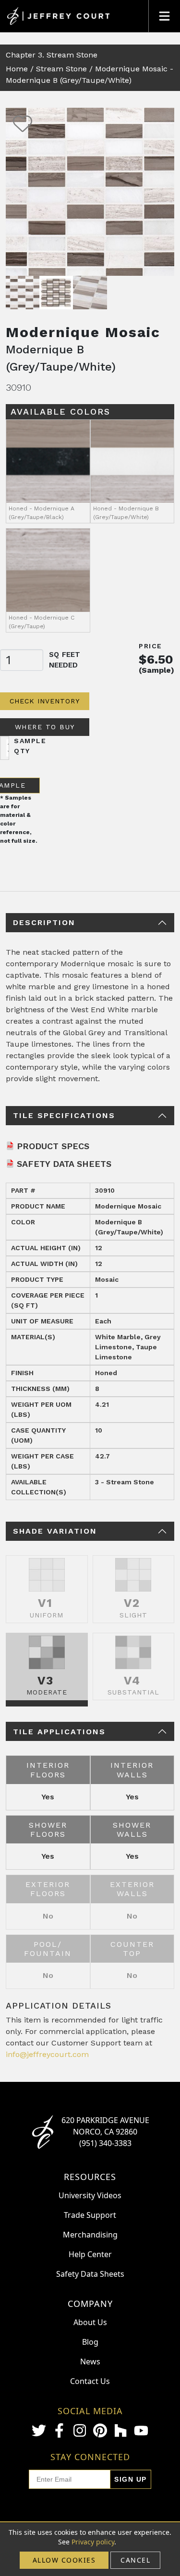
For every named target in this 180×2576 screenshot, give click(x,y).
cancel (135, 2560)
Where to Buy (45, 727)
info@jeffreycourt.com (47, 2054)
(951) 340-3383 (105, 2143)
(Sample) (156, 670)
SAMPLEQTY (30, 746)
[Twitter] (39, 2430)
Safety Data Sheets (64, 1164)
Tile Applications (59, 1732)
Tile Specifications (64, 1115)
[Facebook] (60, 2430)
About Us (90, 2322)
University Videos (90, 2195)
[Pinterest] (100, 2430)
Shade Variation (55, 1531)
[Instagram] (80, 2430)
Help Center (90, 2254)
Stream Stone (61, 69)
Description (44, 922)
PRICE (150, 646)
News (90, 2361)
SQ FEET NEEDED (65, 660)
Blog (90, 2342)
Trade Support (90, 2215)
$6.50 (156, 659)
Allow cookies (64, 2560)
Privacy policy (93, 2542)
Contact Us (90, 2381)
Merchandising (90, 2235)
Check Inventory (45, 701)
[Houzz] (120, 2430)
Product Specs (53, 1146)
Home (17, 69)
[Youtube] (141, 2431)
